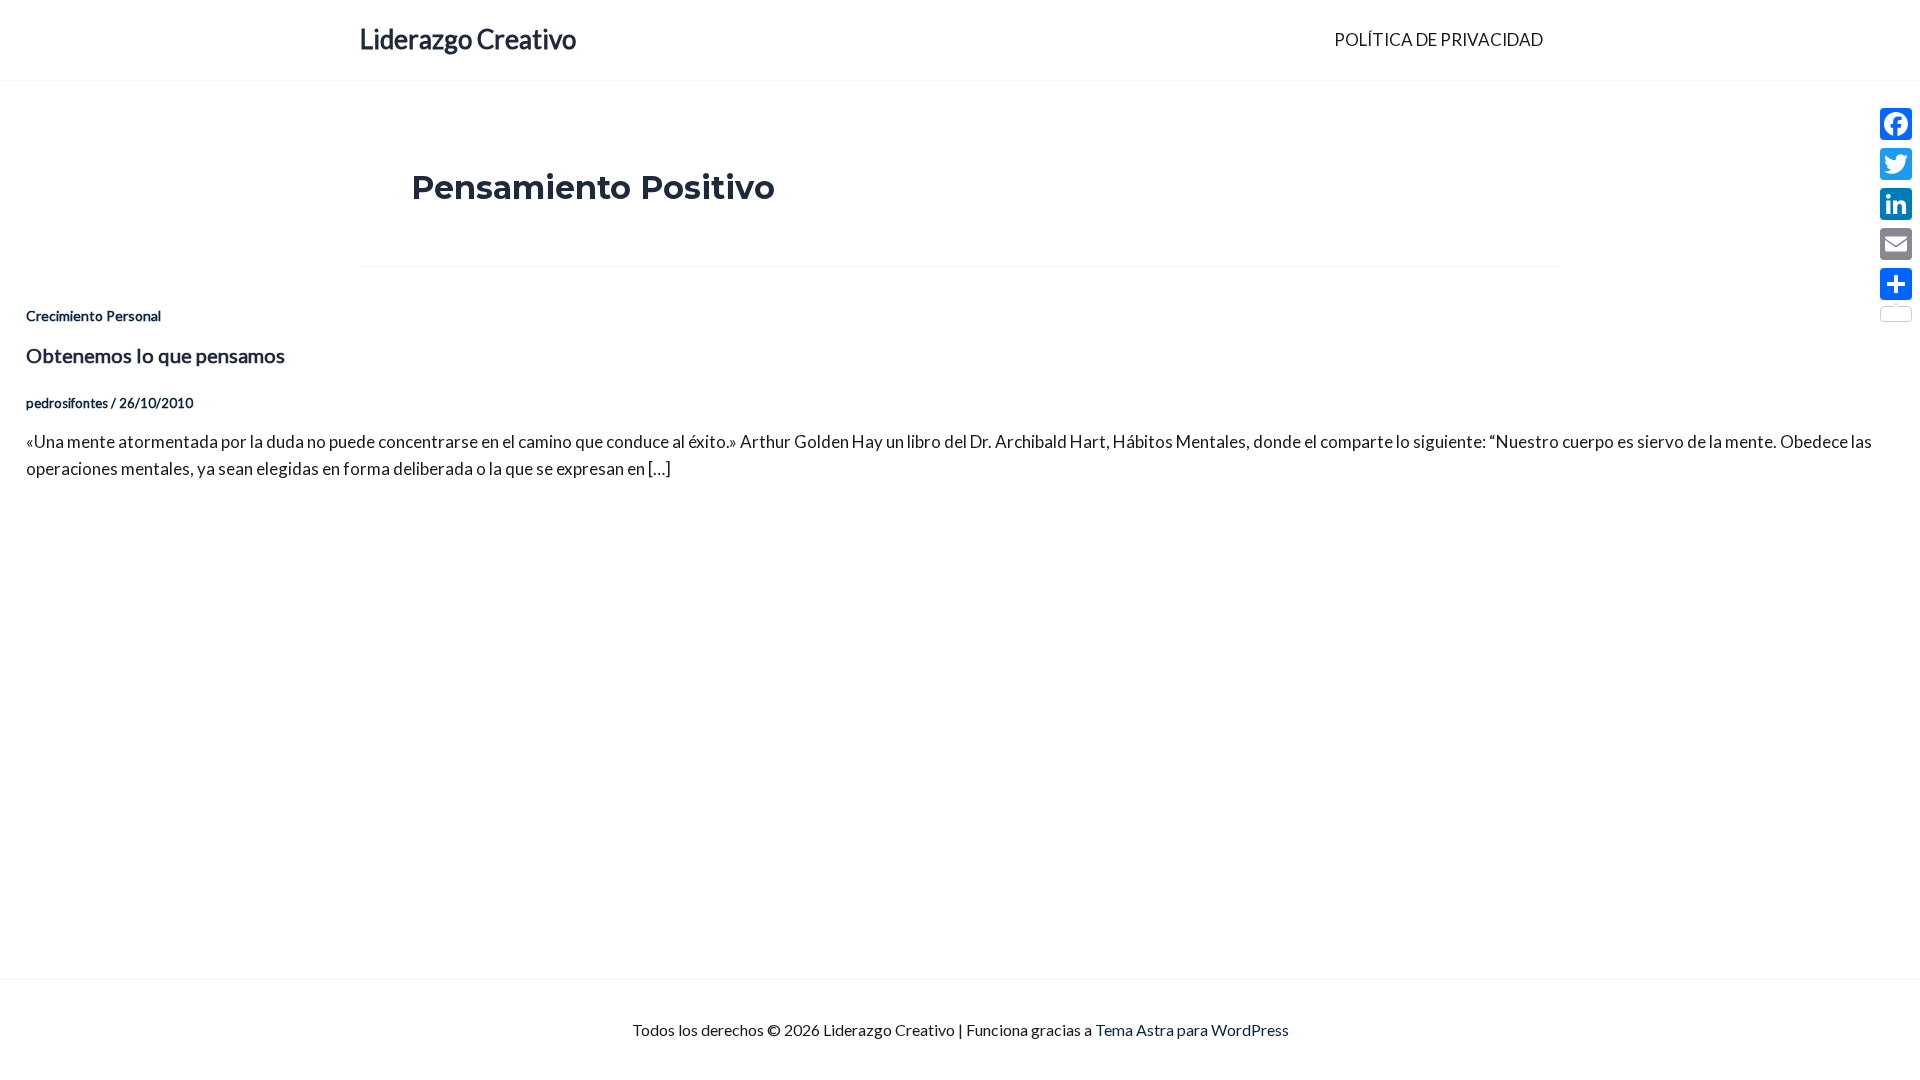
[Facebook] (1896, 124)
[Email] (1896, 244)
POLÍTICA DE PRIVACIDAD (1438, 39)
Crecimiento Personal (93, 315)
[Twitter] (1896, 164)
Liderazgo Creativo (468, 39)
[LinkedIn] (1896, 204)
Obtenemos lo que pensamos (155, 355)
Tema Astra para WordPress (1192, 1029)
